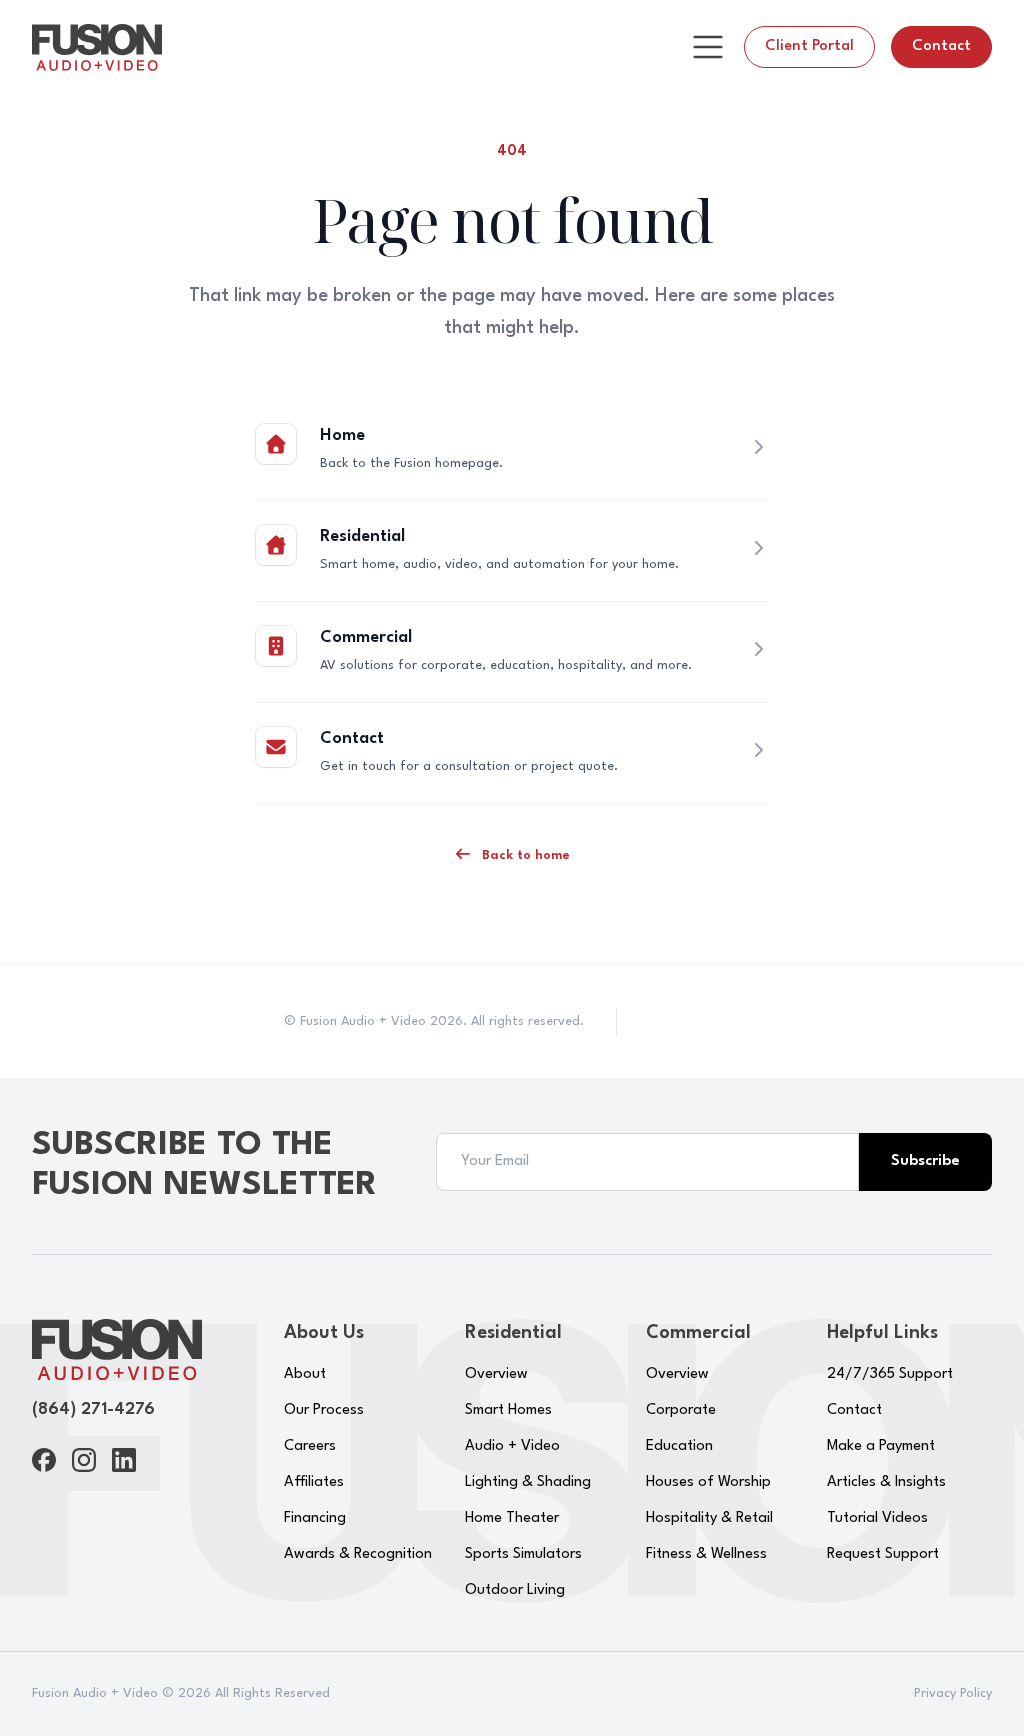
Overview (496, 1374)
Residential (362, 536)
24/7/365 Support (890, 1374)
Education (679, 1446)
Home (342, 435)
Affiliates (314, 1482)
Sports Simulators (523, 1554)
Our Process (324, 1410)
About (305, 1374)
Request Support (883, 1554)
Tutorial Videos (877, 1518)
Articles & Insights (886, 1482)
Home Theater (512, 1518)
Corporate (681, 1410)
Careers (310, 1446)
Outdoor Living (515, 1590)
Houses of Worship (708, 1482)
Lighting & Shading (528, 1482)
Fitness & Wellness (706, 1554)
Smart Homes (508, 1410)
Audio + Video (512, 1446)
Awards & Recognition (358, 1554)
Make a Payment (881, 1446)
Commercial (366, 637)
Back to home (524, 855)
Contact (941, 46)
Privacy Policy (953, 1693)
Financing (315, 1518)
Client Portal (809, 46)
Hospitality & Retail (709, 1518)
